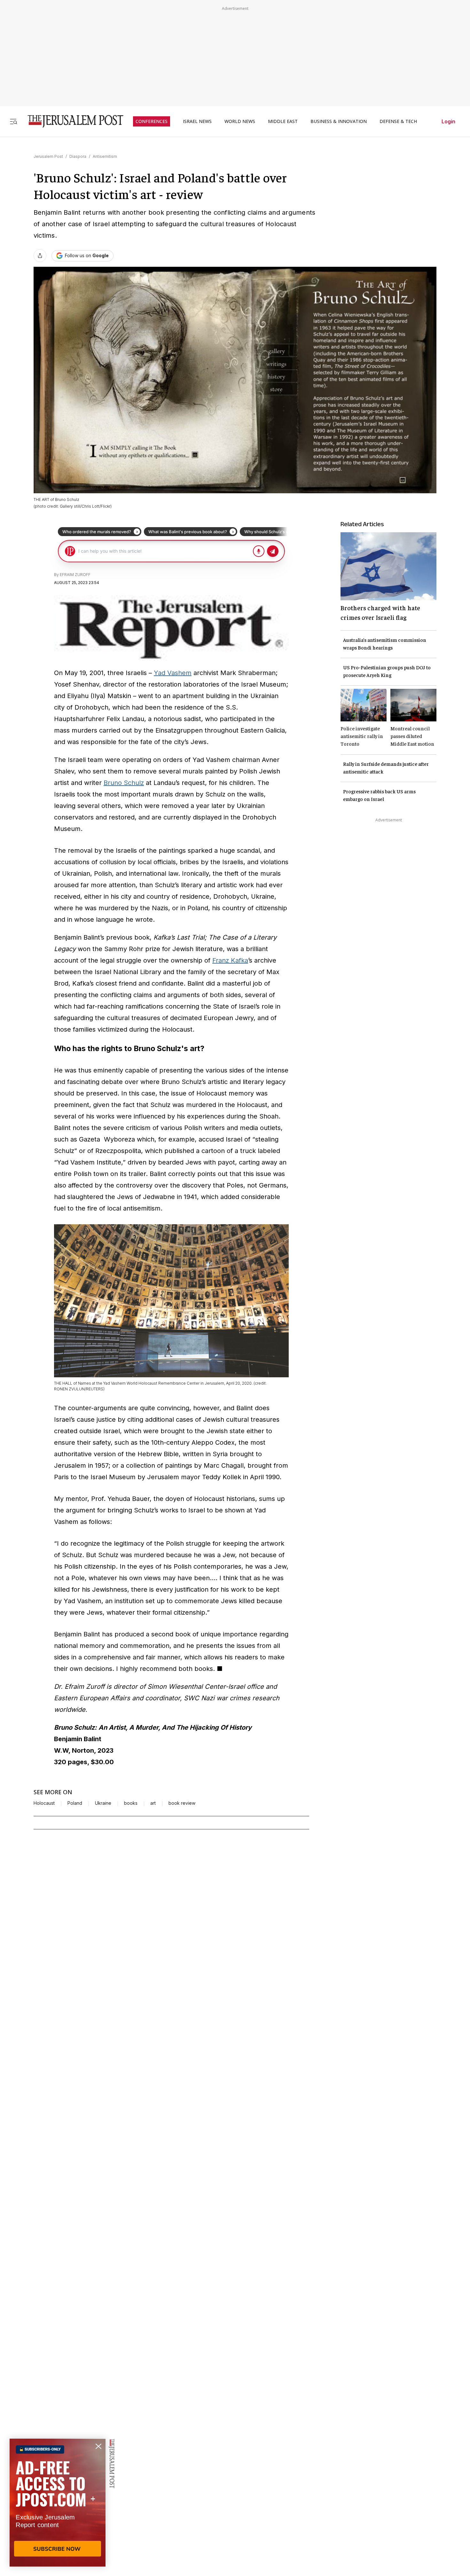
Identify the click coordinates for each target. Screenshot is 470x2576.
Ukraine (103, 1803)
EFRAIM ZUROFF (75, 575)
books (131, 1803)
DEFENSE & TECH (398, 121)
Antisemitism (105, 156)
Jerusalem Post (48, 156)
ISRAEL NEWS (197, 121)
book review (182, 1803)
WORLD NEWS (240, 121)
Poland (75, 1803)
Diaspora (78, 156)
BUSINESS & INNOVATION (339, 121)
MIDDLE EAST (283, 121)
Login (448, 121)
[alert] (58, 2503)
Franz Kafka (230, 960)
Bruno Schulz (124, 783)
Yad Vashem (173, 673)
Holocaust (44, 1803)
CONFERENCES (152, 121)
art (153, 1803)
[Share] (40, 256)
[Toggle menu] (13, 121)
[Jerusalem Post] (71, 121)
